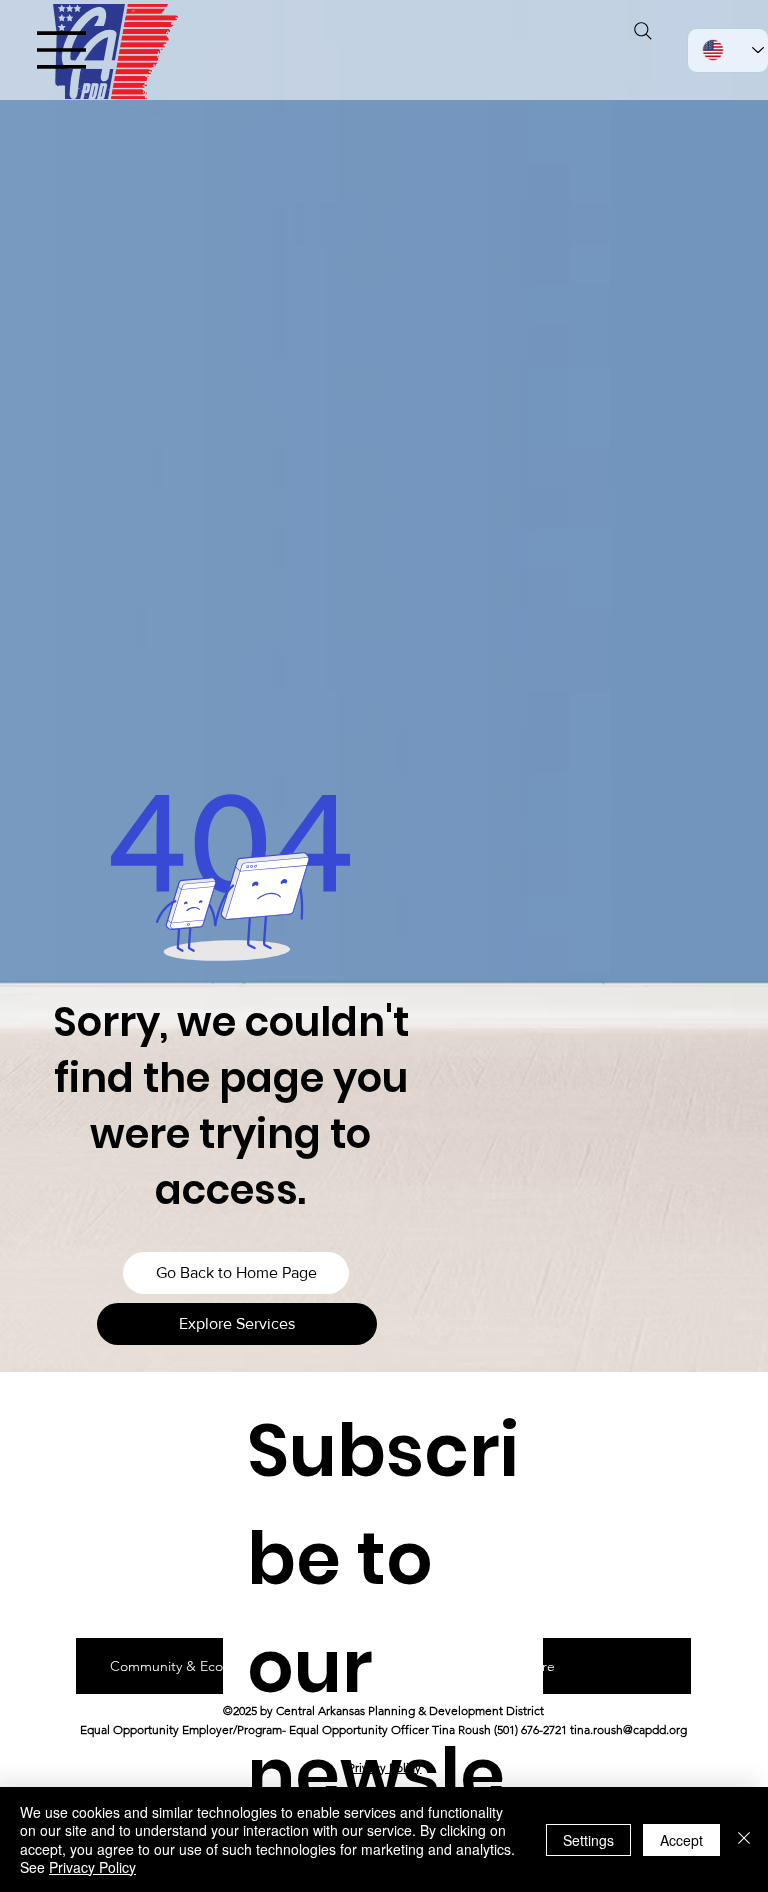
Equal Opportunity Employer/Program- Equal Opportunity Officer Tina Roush (285, 1729)
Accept (681, 1840)
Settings (588, 1840)
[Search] (643, 31)
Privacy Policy (384, 1767)
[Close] (744, 1839)
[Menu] (62, 50)
